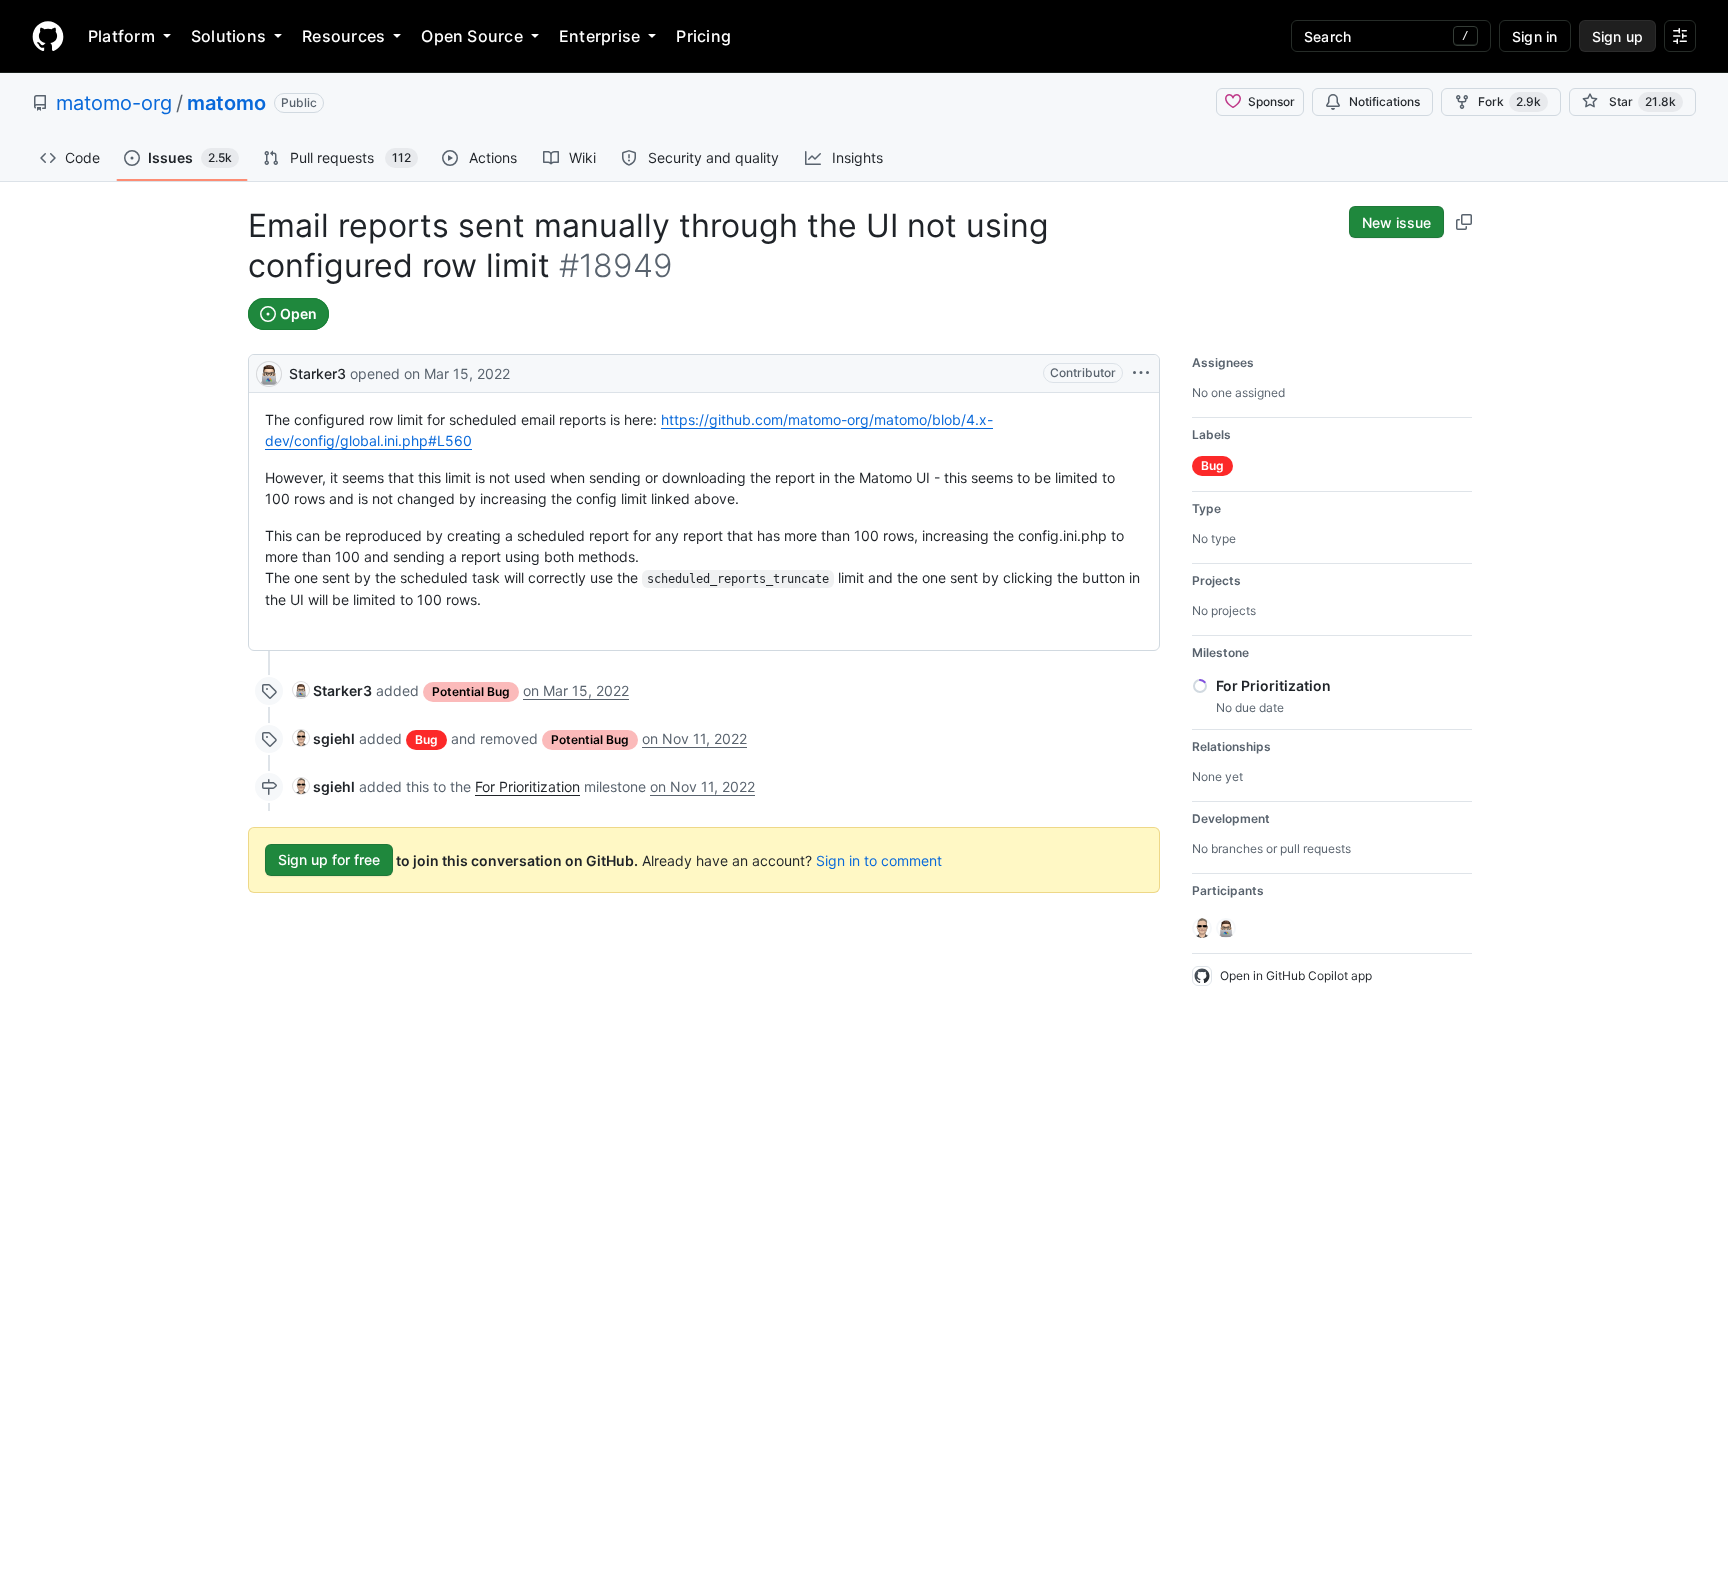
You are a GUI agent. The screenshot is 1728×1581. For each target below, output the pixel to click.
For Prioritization (527, 786)
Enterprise (599, 36)
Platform (121, 36)
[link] (332, 690)
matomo (226, 103)
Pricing (703, 36)
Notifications (1384, 101)
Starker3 (317, 373)
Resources (343, 36)
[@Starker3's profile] (269, 371)
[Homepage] (48, 36)
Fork (1509, 101)
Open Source (472, 36)
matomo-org (114, 103)
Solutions (228, 36)
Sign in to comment (879, 859)
